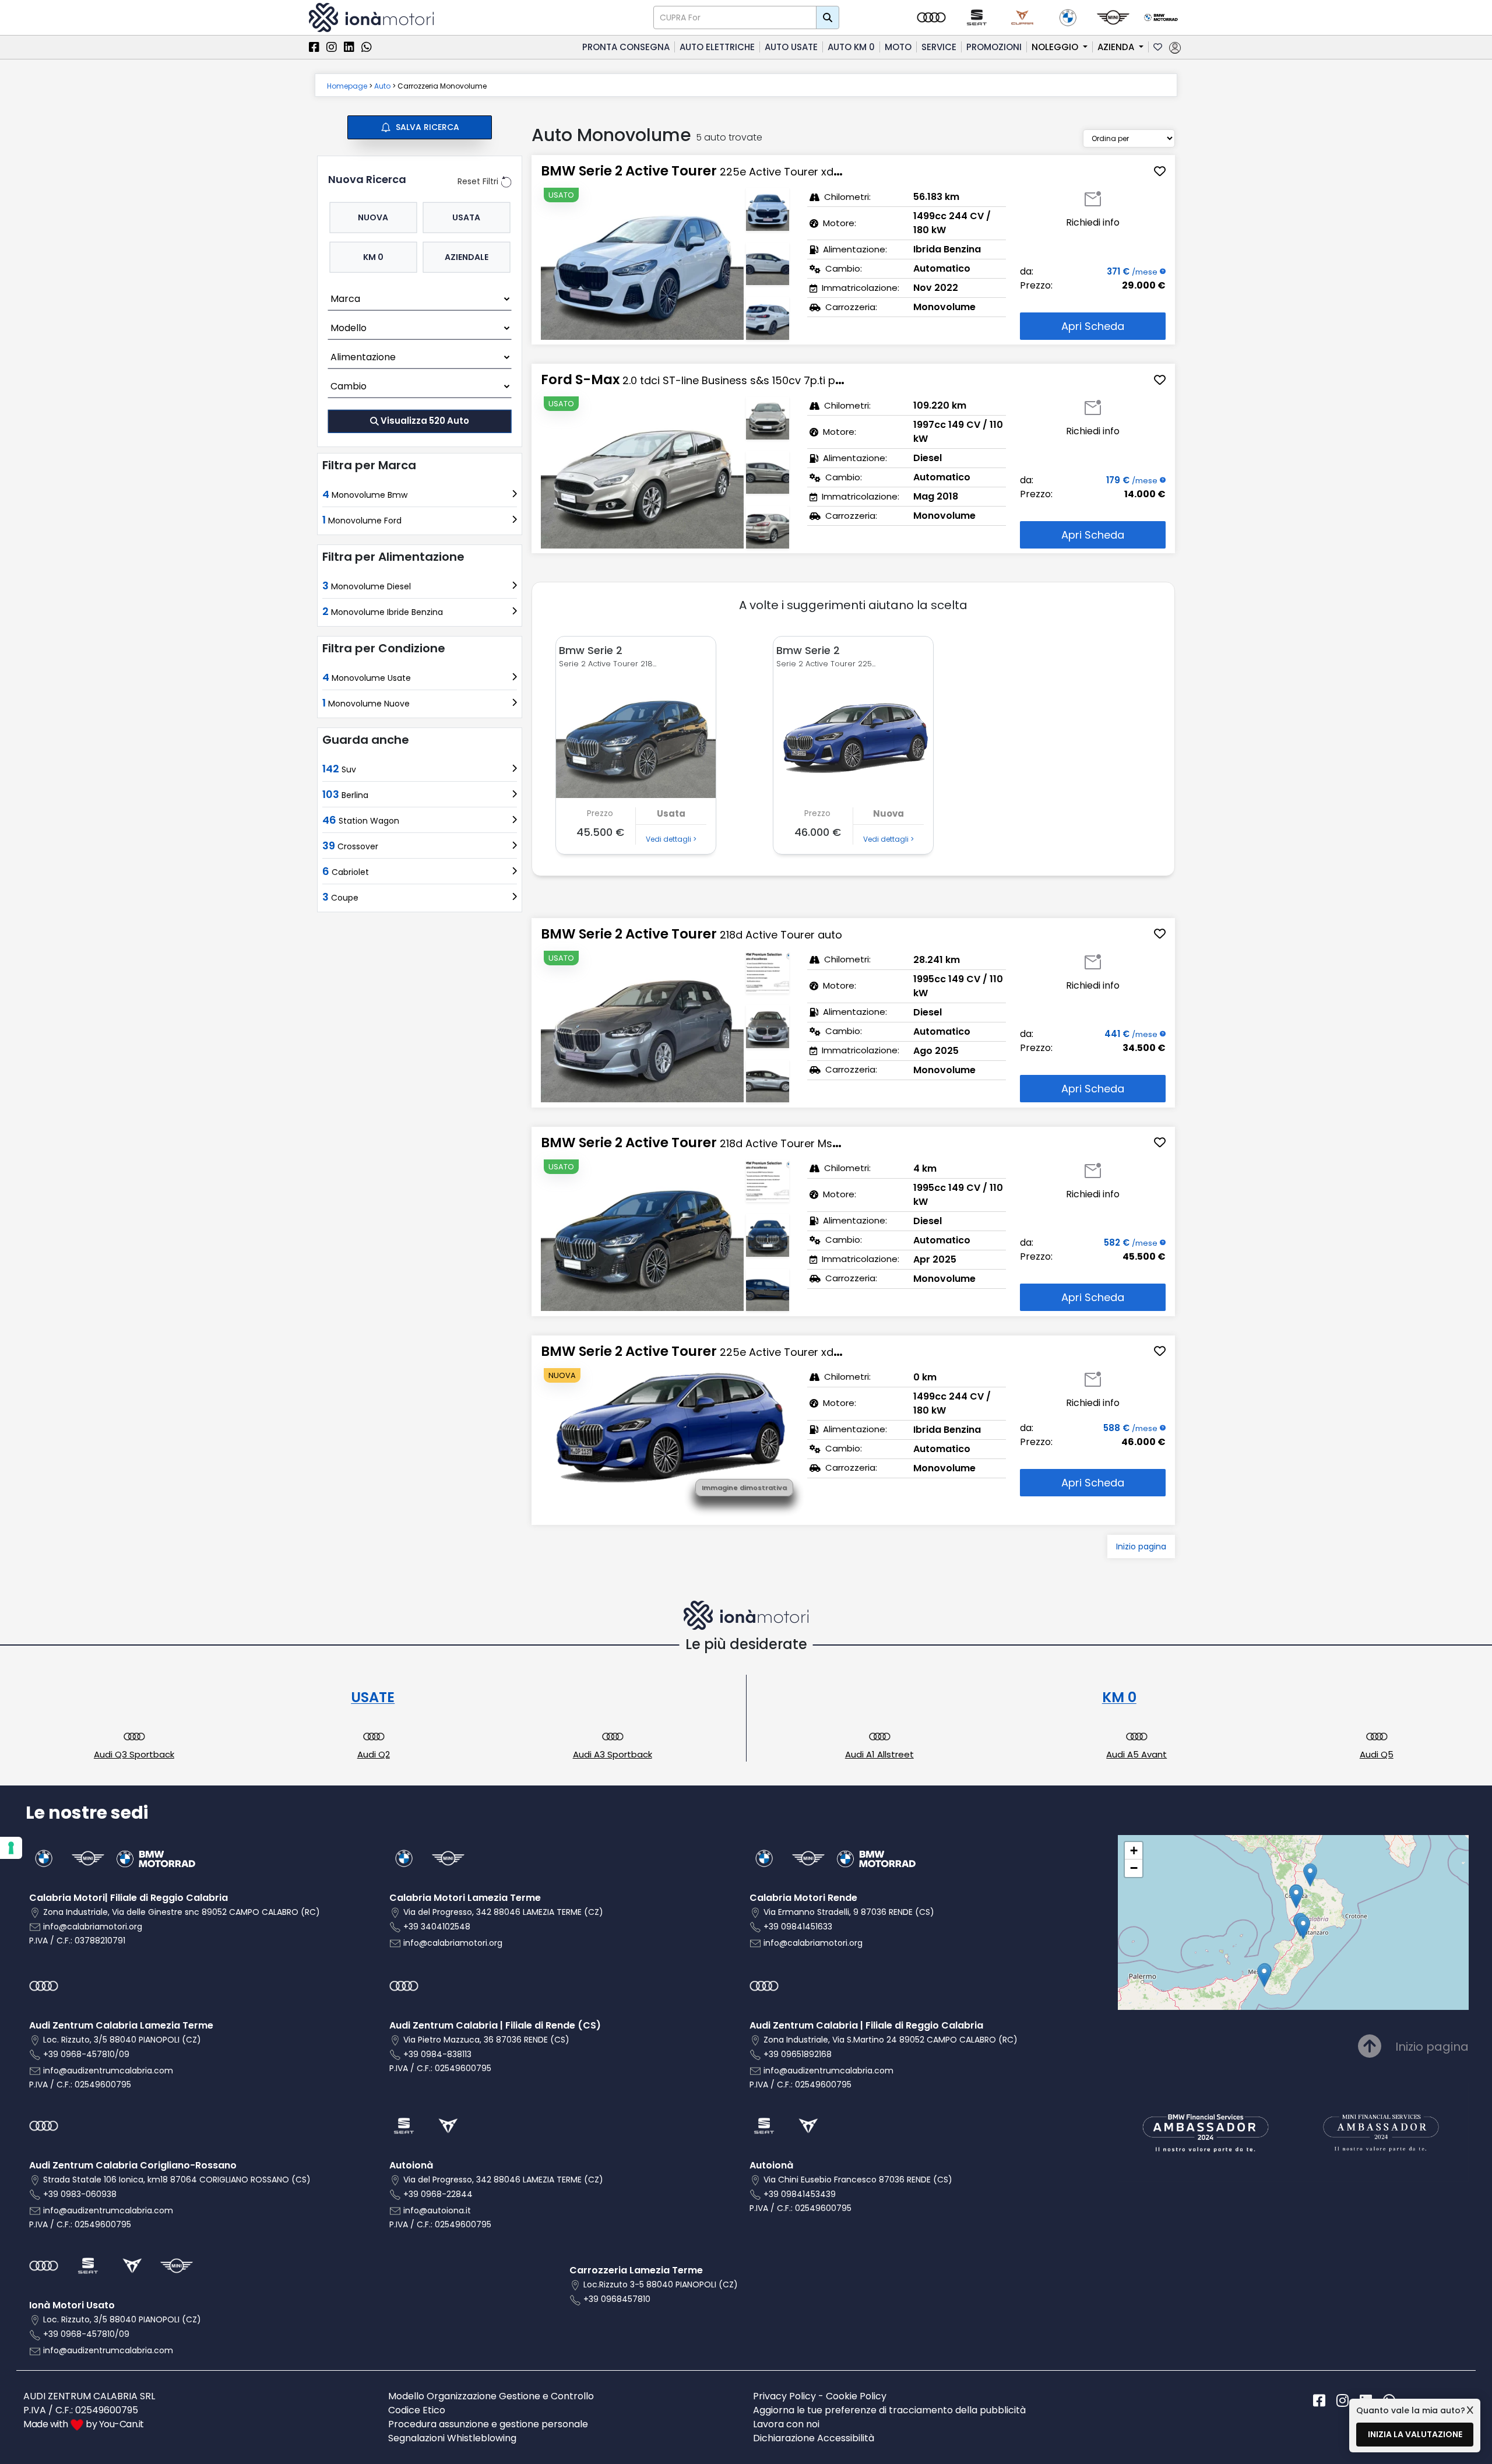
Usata (466, 217)
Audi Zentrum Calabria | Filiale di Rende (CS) (495, 2025)
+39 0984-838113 (437, 2054)
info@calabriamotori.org (93, 1927)
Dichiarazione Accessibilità (814, 2438)
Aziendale (467, 256)
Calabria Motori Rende (803, 1898)
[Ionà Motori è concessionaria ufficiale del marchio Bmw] (1068, 17)
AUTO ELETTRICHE (717, 47)
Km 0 (373, 256)
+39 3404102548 (437, 1927)
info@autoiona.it (437, 2210)
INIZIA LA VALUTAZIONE (1415, 2434)
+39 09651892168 (798, 2054)
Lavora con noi (786, 2424)
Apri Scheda (1093, 326)
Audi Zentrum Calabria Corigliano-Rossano (133, 2165)
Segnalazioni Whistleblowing (452, 2438)
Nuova (373, 217)
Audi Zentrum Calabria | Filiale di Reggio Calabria (866, 2025)
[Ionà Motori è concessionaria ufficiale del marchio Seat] (977, 17)
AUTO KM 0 (851, 47)
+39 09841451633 (798, 1927)
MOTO (898, 47)
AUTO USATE (791, 47)
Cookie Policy (856, 2396)
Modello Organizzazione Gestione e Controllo (491, 2396)
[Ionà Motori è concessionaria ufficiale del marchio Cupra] (1022, 17)
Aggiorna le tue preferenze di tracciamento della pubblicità (889, 2410)
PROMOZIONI (994, 47)
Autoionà (411, 2165)
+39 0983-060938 (80, 2194)
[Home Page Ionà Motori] (371, 17)
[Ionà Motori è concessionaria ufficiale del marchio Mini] (1113, 17)
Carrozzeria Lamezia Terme (636, 2270)
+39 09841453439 (800, 2194)
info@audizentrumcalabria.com (108, 2071)
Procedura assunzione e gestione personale (488, 2424)
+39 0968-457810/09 (86, 2054)
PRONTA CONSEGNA (626, 47)
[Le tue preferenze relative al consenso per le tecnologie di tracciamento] (11, 1848)
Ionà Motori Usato (72, 2305)
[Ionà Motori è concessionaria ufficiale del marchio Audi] (931, 17)
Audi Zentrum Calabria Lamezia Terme (121, 2025)
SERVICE (939, 47)
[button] (1264, 1975)
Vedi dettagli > (671, 839)
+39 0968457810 (617, 2299)
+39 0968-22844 (438, 2194)
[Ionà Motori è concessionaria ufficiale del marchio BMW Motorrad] (1161, 17)
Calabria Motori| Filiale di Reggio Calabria (129, 1898)
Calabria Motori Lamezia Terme (465, 1898)
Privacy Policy (784, 2396)
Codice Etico (417, 2410)
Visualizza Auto (425, 421)
